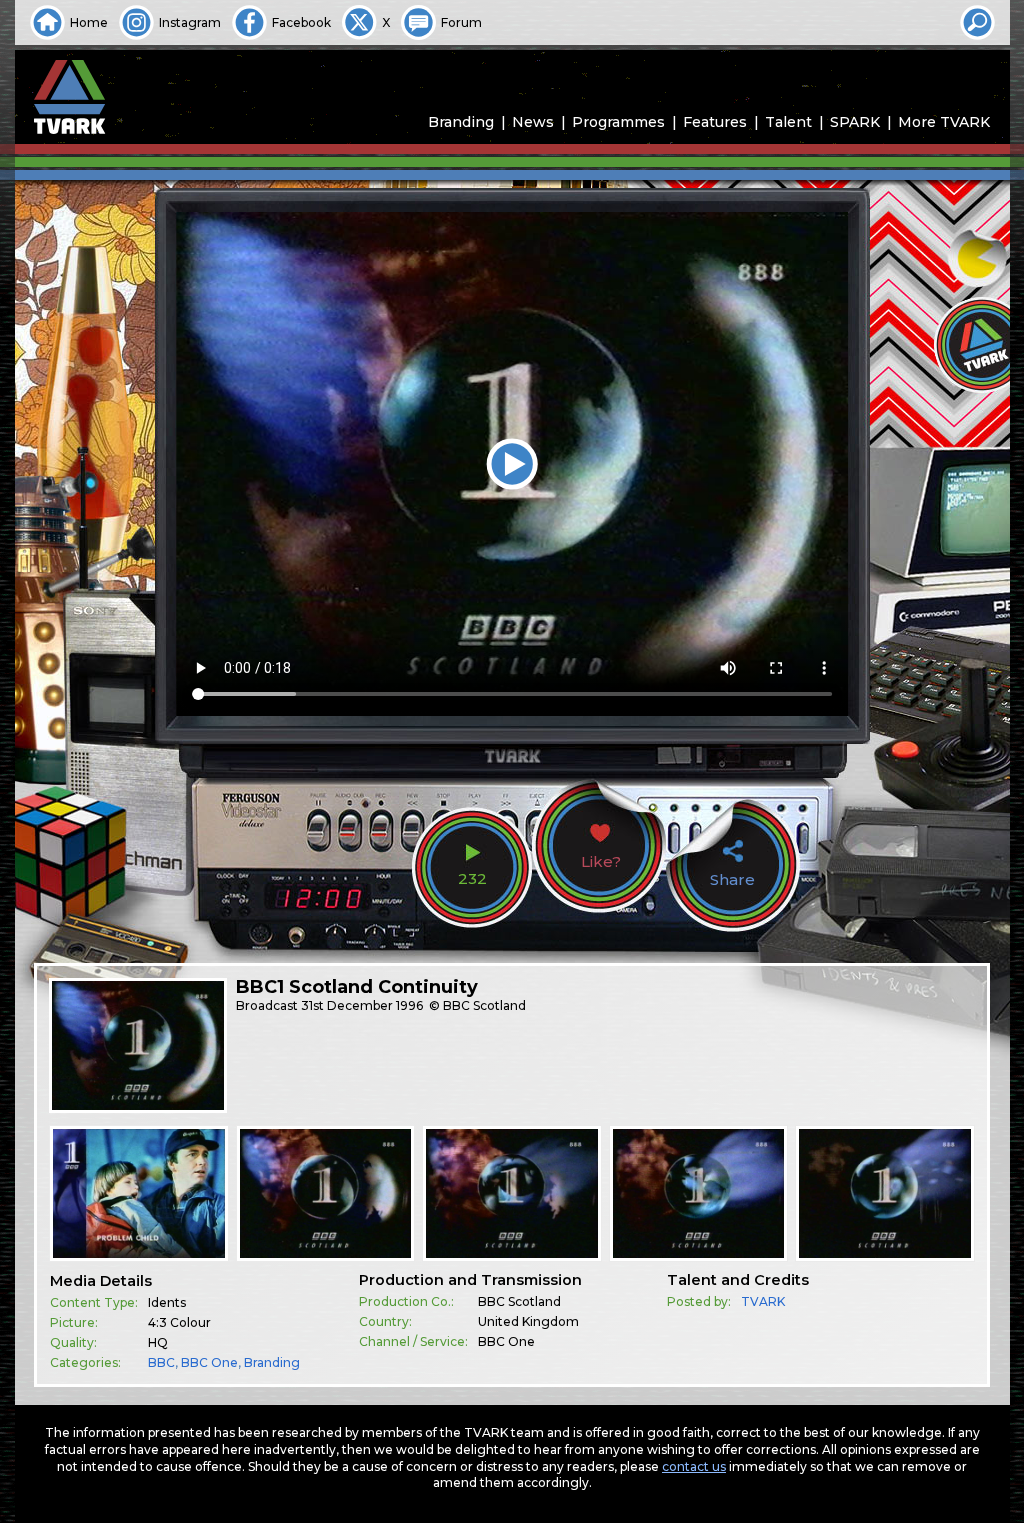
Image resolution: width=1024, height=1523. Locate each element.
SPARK (855, 122)
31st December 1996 (362, 1005)
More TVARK (944, 122)
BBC (161, 1362)
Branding (461, 122)
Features (715, 122)
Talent (788, 122)
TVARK (763, 1301)
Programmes (618, 122)
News (533, 122)
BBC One (209, 1362)
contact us (694, 1466)
